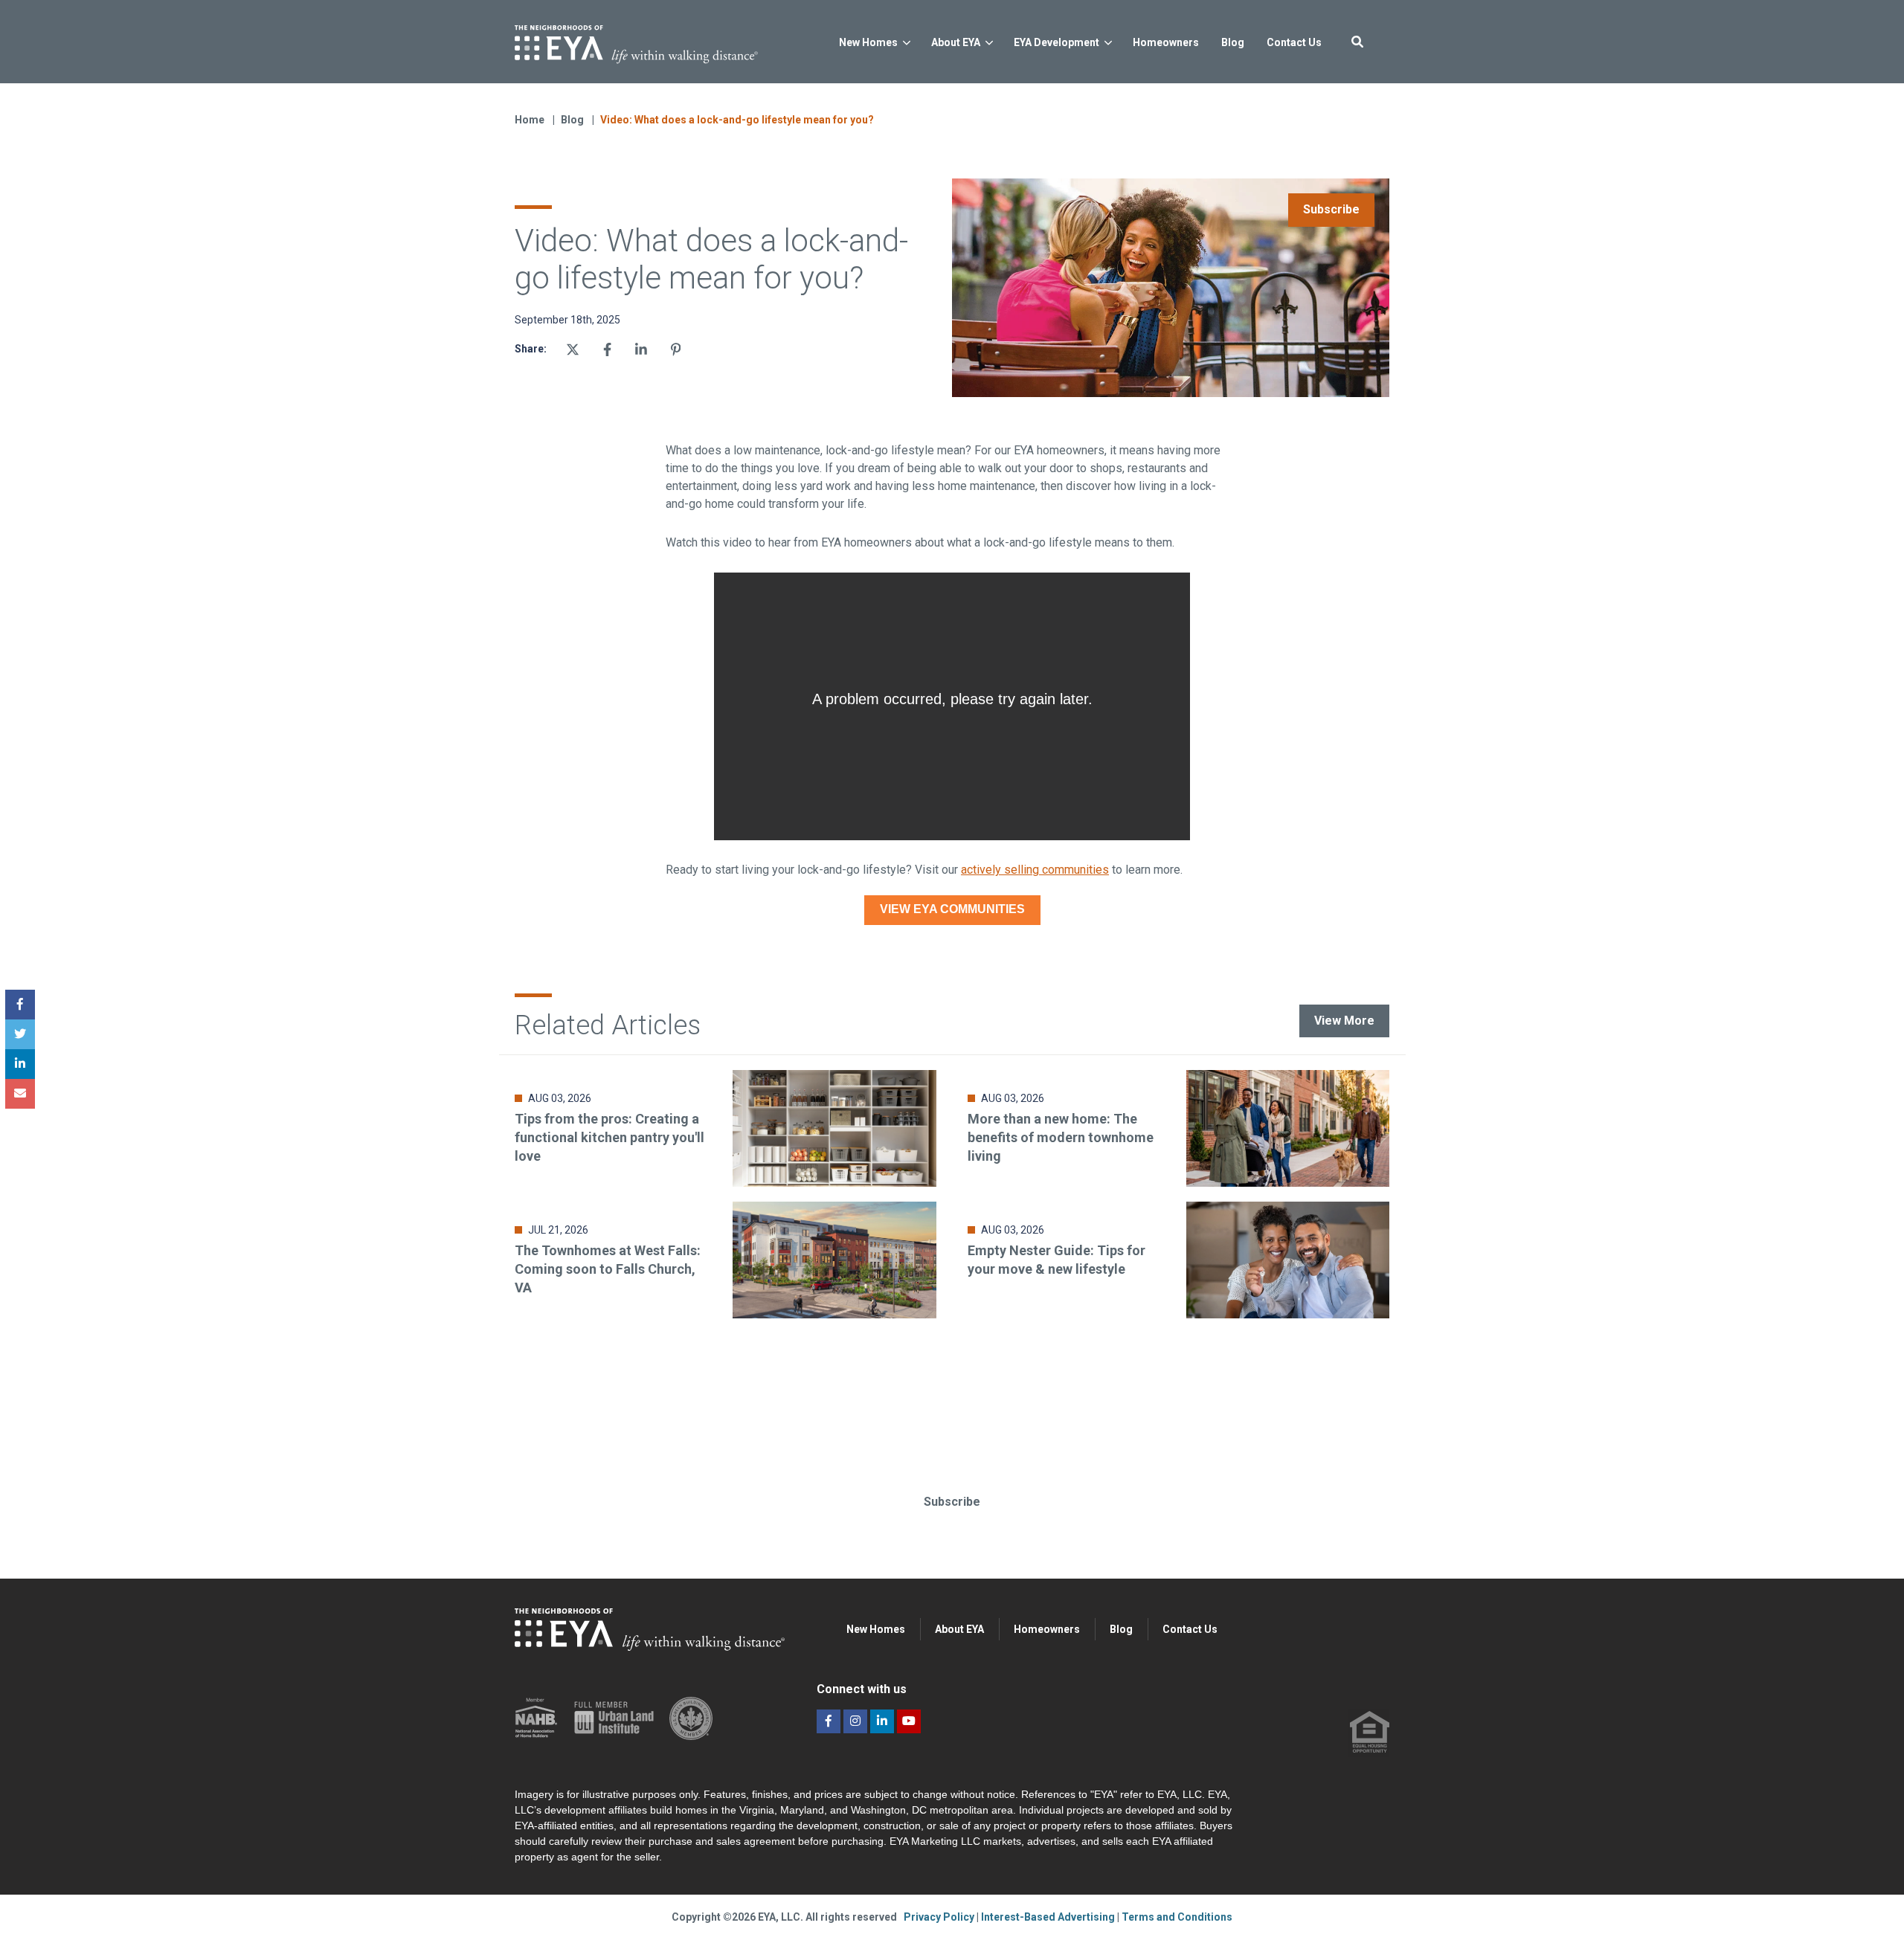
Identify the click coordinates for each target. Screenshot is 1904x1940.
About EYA (956, 42)
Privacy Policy (940, 1917)
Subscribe (1331, 209)
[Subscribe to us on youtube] (909, 1721)
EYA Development (1056, 42)
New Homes (868, 42)
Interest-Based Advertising (1049, 1917)
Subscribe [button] (952, 1502)
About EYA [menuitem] (959, 1629)
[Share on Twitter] (573, 349)
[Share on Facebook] (607, 349)
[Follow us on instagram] (855, 1721)
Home (530, 120)
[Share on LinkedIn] (20, 1064)
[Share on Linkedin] (641, 349)
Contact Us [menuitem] (1190, 1629)
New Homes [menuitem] (876, 1629)
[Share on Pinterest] (676, 349)
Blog (573, 120)
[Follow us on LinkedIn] (882, 1721)
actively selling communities (1035, 870)
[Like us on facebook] (829, 1721)
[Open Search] (1357, 42)
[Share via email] (20, 1094)
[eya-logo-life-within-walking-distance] (660, 40)
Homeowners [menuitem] (1047, 1629)
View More (1344, 1021)
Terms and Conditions (1177, 1917)
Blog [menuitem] (1121, 1629)
